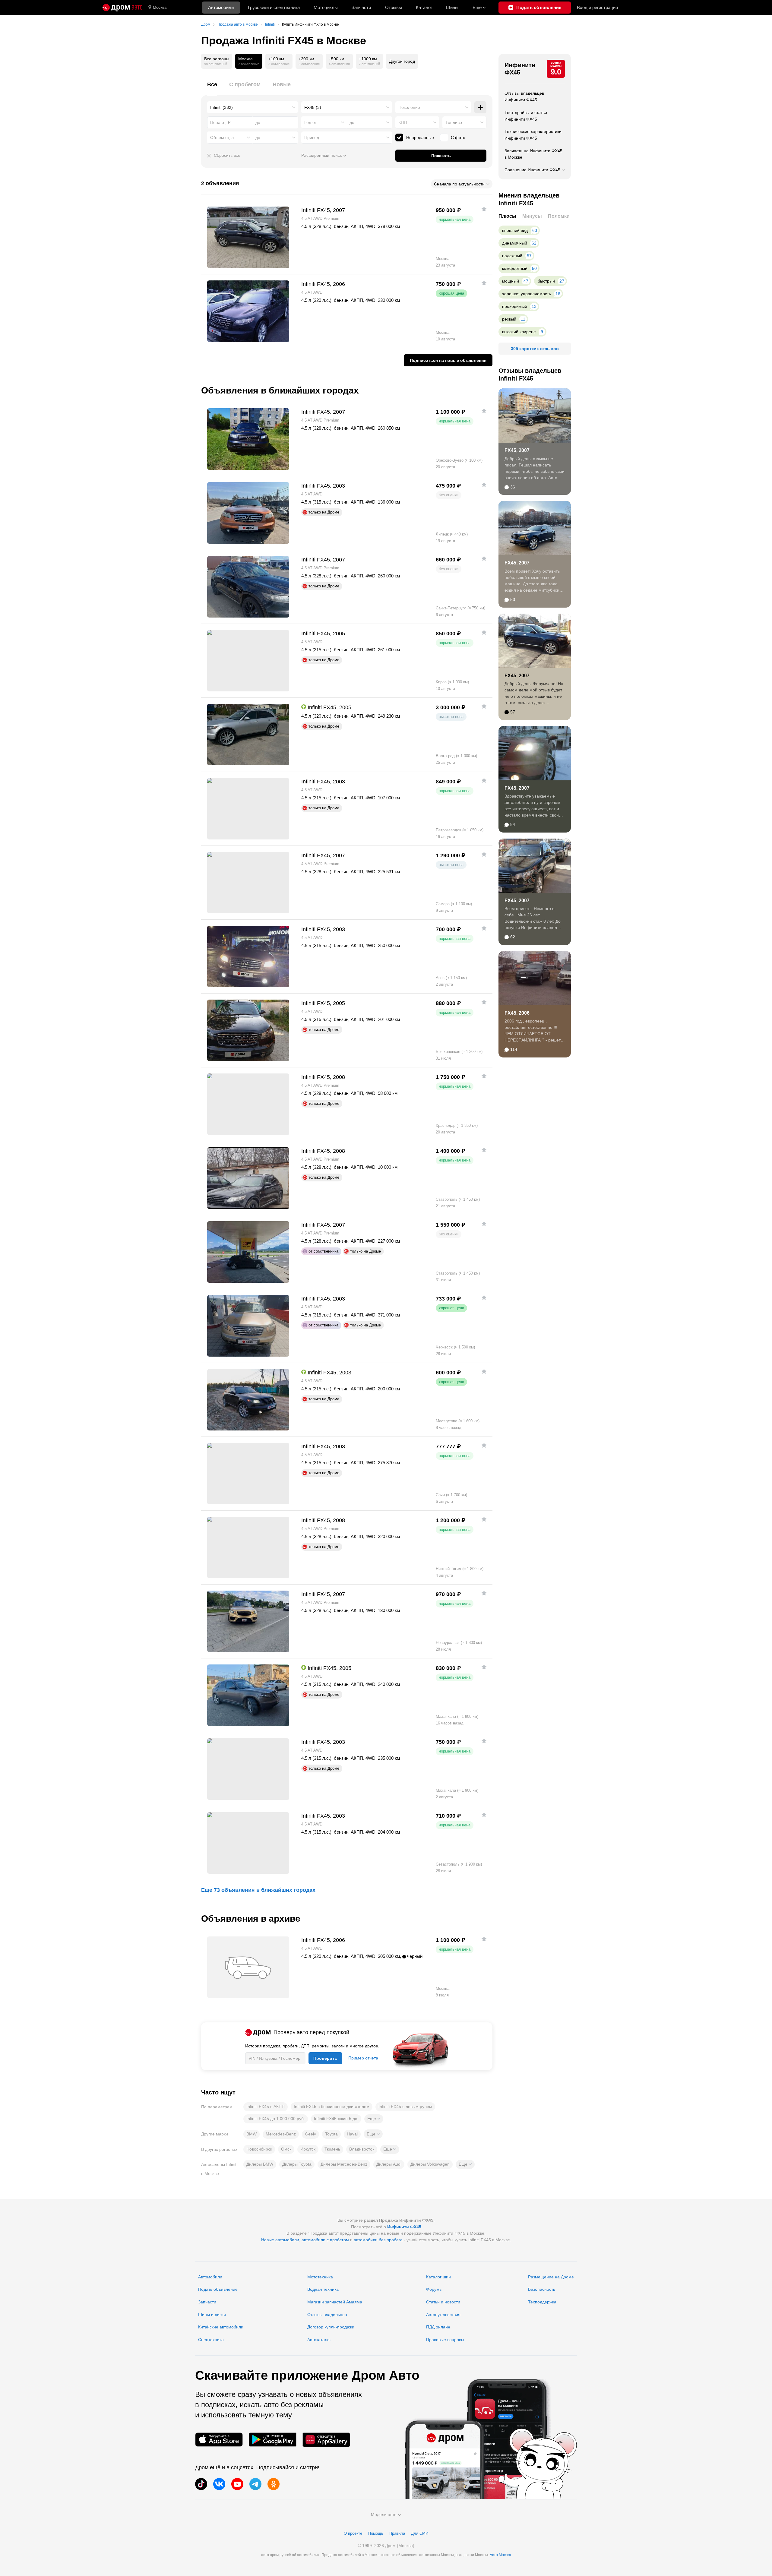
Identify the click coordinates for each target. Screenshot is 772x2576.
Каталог (424, 7)
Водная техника (323, 2289)
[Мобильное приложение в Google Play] (273, 2440)
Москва (160, 7)
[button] (374, 2119)
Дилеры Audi (389, 2164)
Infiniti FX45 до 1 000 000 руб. (276, 2119)
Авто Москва (500, 2555)
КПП (403, 122)
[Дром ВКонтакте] (219, 2484)
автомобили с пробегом (325, 2240)
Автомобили (221, 7)
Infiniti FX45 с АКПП (266, 2107)
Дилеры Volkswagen (430, 2164)
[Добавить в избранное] (484, 209)
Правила (397, 2533)
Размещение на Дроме (551, 2277)
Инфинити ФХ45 (520, 69)
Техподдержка (542, 2302)
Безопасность (542, 2289)
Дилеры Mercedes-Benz (344, 2164)
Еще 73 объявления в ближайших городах (258, 1890)
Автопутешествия (443, 2315)
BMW (252, 2134)
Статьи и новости (443, 2302)
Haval (352, 2134)
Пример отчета (363, 2058)
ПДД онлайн (438, 2327)
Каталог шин (438, 2277)
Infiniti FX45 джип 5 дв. (336, 2119)
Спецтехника (211, 2340)
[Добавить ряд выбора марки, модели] (480, 107)
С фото (458, 137)
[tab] (212, 88)
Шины (452, 7)
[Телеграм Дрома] (255, 2484)
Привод (312, 137)
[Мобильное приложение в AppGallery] (326, 2440)
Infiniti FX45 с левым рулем (405, 2107)
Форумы (434, 2289)
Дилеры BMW (260, 2164)
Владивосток (362, 2149)
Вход (597, 7)
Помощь (376, 2533)
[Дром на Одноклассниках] (274, 2484)
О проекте (353, 2533)
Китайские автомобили (221, 2327)
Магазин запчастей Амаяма (335, 2302)
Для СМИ (420, 2533)
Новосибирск (259, 2149)
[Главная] (122, 8)
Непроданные (420, 137)
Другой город (402, 61)
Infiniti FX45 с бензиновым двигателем (332, 2107)
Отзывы (394, 7)
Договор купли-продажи (331, 2327)
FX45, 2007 (517, 450)
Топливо (454, 122)
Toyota (331, 2134)
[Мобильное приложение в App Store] (219, 2440)
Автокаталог (319, 2340)
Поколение (409, 107)
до (352, 122)
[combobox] (253, 107)
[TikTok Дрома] (201, 2484)
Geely (310, 2134)
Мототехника (320, 2277)
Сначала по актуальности (459, 184)
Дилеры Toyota (297, 2164)
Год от (310, 122)
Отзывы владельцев (327, 2315)
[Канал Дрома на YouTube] (237, 2484)
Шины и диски (212, 2315)
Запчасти (361, 7)
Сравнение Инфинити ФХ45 (532, 170)
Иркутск (308, 2149)
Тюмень (332, 2149)
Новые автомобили (280, 2240)
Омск (286, 2149)
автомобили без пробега (378, 2240)
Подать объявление (218, 2289)
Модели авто (384, 2514)
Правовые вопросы (445, 2340)
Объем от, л (222, 137)
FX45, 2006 (517, 1013)
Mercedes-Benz (281, 2134)
